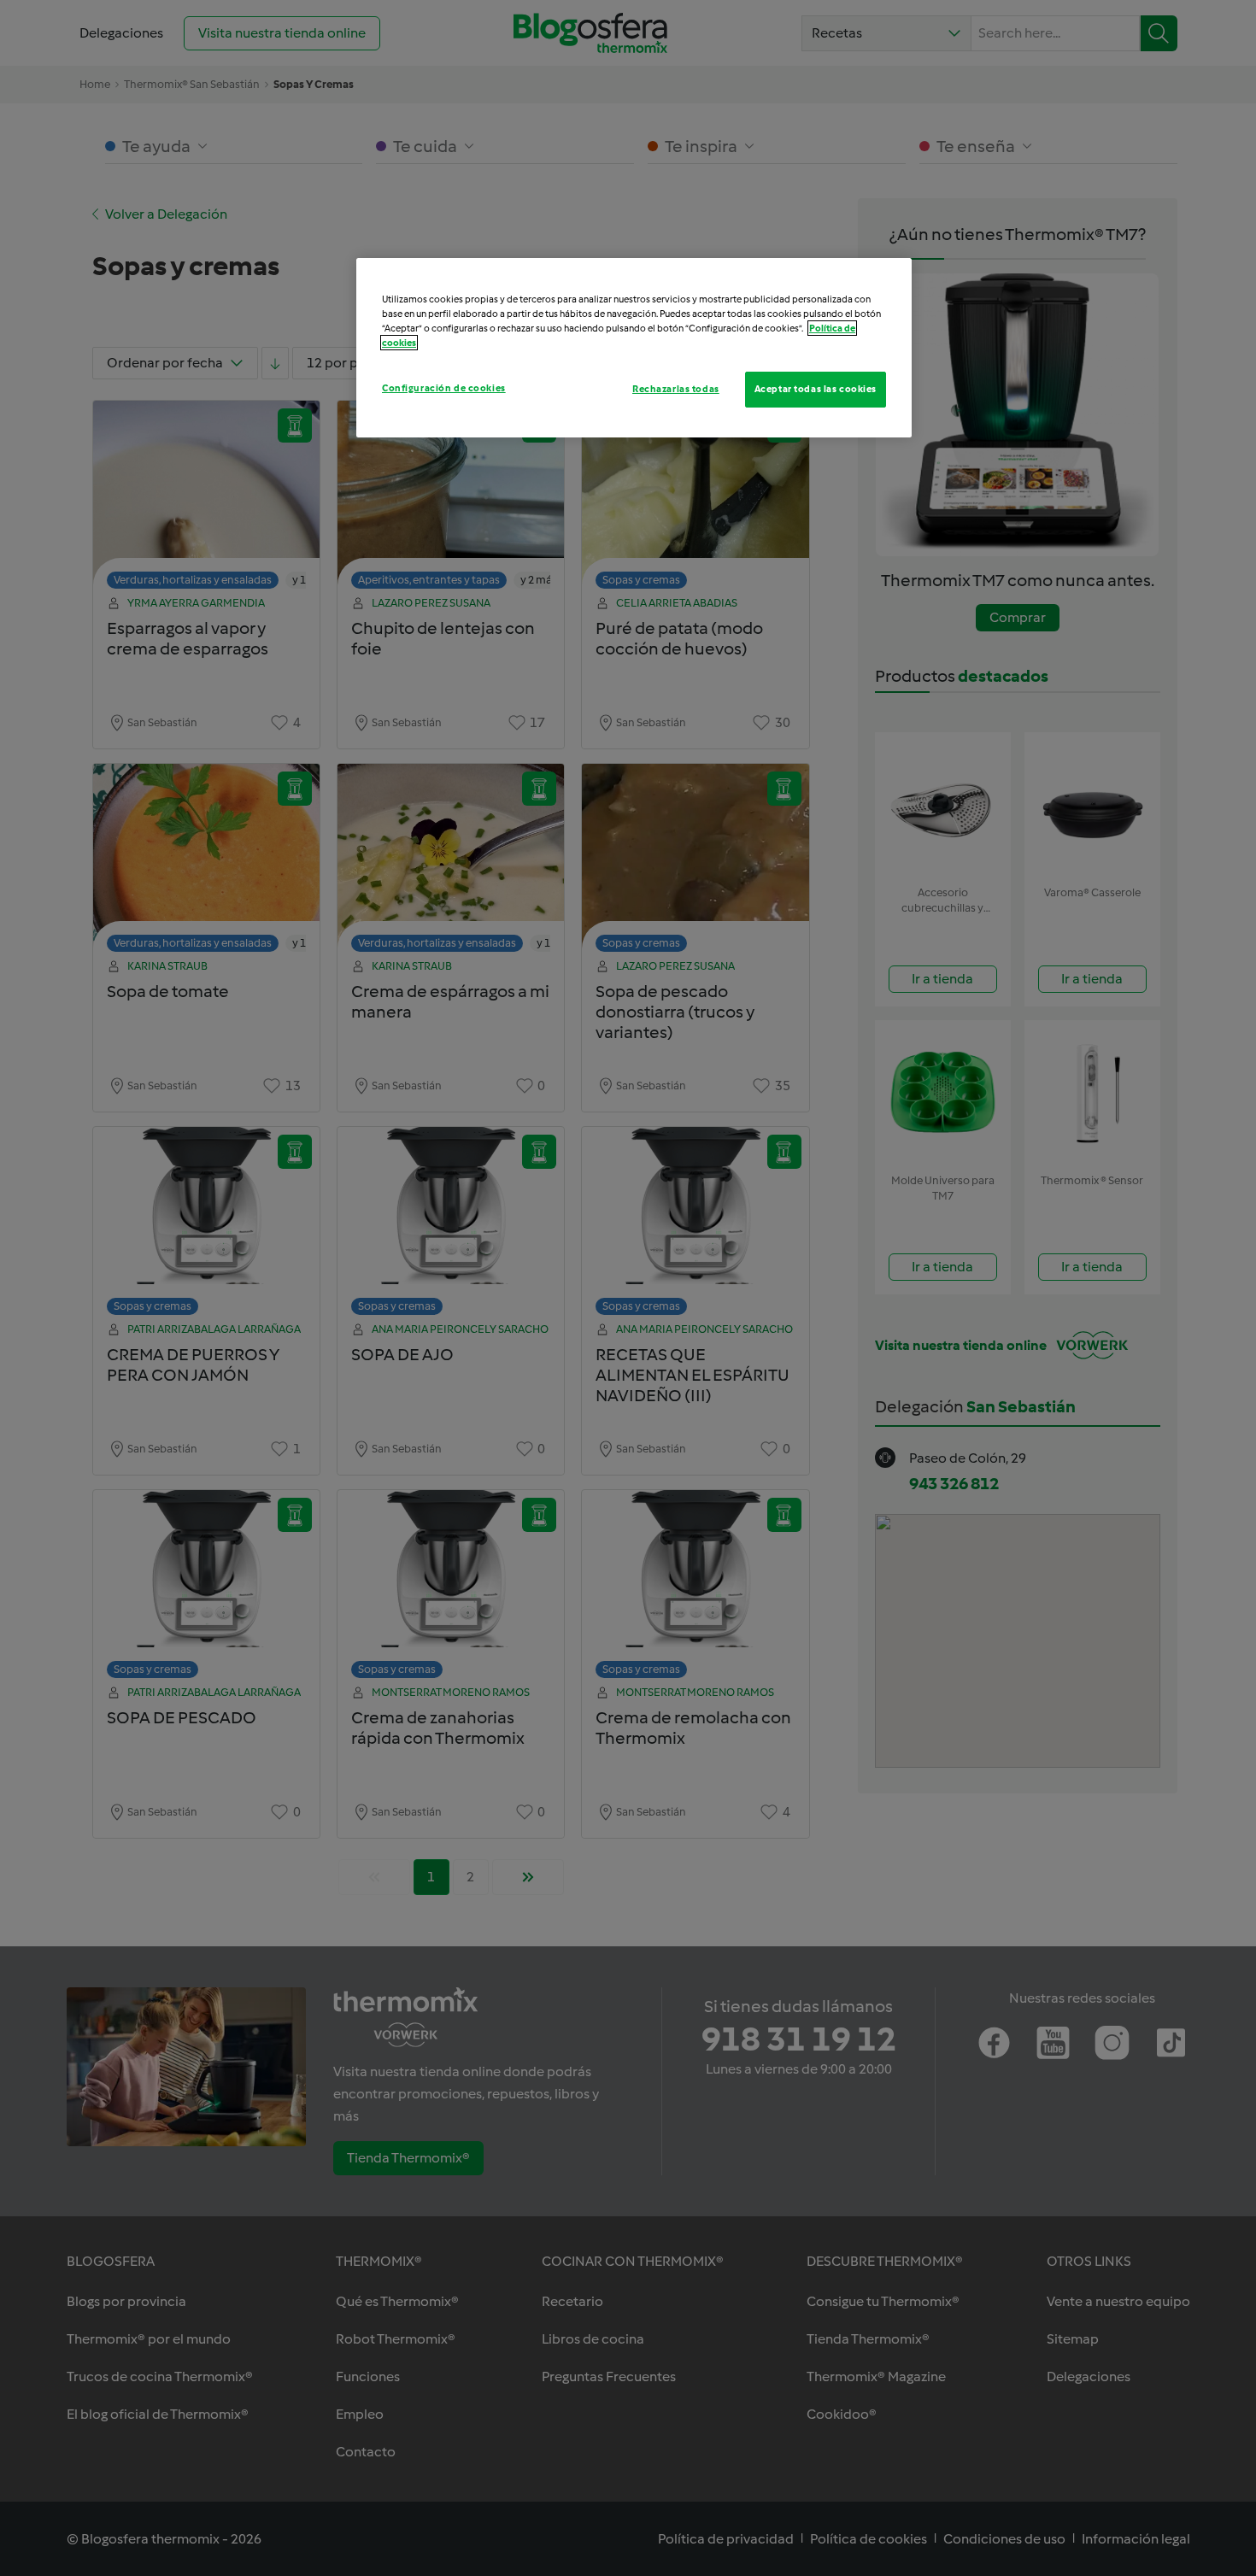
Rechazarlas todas (676, 389)
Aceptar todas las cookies (816, 389)
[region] (634, 348)
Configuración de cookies (444, 388)
